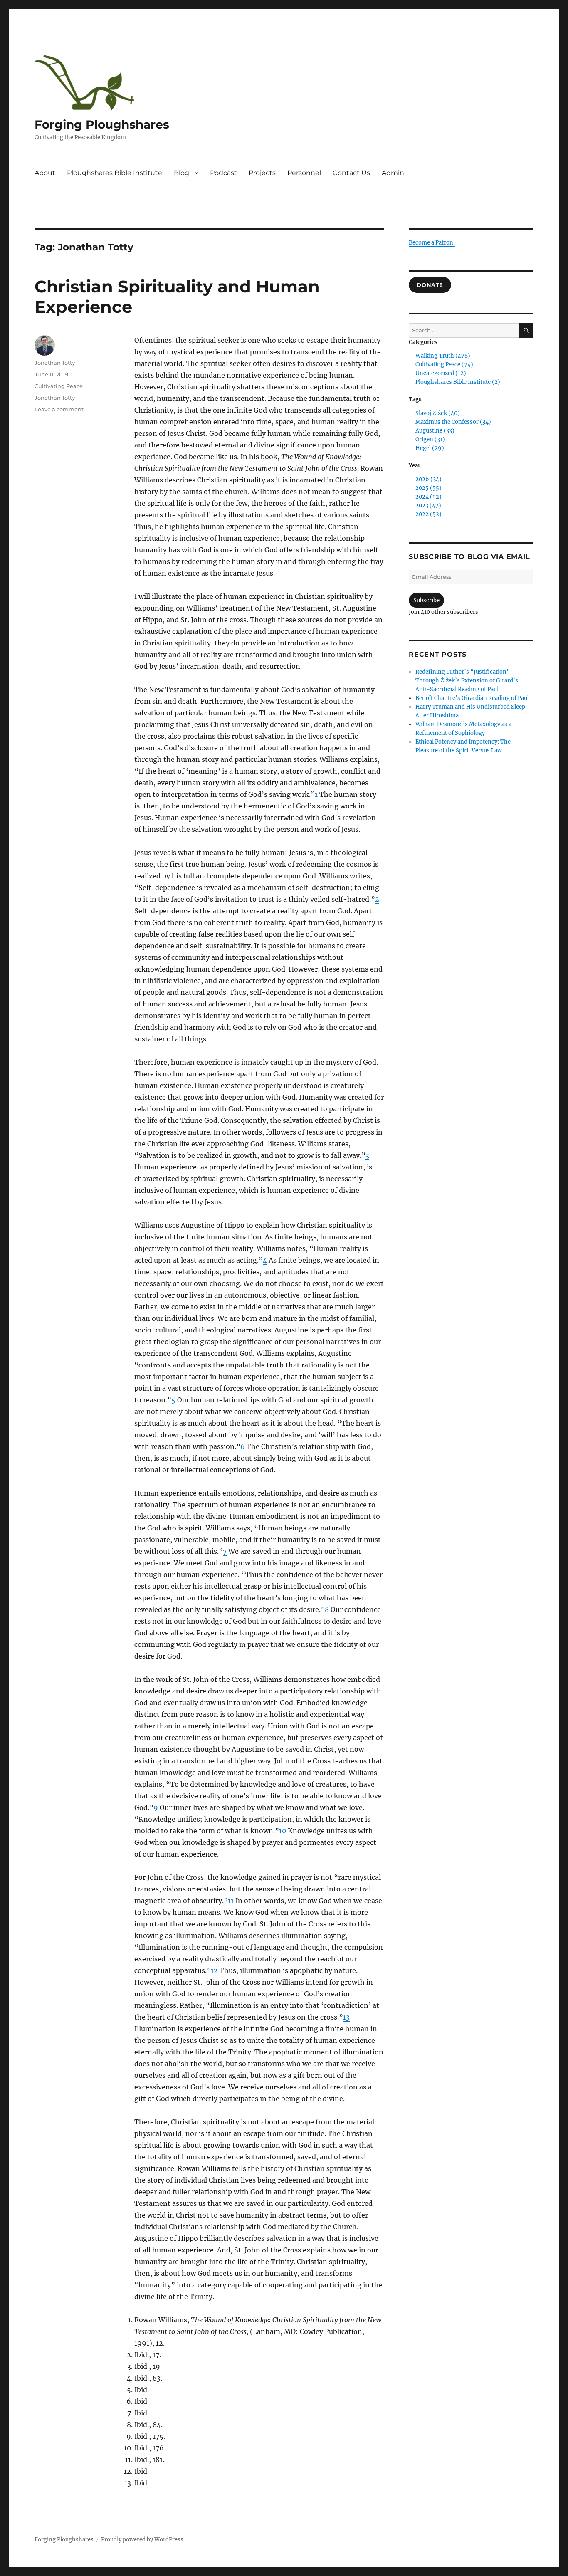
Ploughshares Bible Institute (115, 173)
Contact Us (351, 173)
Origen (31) (430, 439)
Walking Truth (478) (443, 356)
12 (214, 1970)
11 (231, 1901)
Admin (393, 173)
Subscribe (426, 600)
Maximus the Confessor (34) (453, 422)
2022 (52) (428, 514)
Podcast (223, 173)
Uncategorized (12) (441, 373)
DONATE (430, 285)
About (45, 173)
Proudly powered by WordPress (142, 2540)
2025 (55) (428, 488)
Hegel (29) (430, 448)
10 (283, 1831)
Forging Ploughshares (102, 124)
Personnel (304, 173)
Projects (262, 173)
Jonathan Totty (55, 363)
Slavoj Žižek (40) (438, 413)
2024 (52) (428, 497)
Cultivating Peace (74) (444, 365)
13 (346, 2017)
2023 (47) (428, 506)
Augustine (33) (435, 431)
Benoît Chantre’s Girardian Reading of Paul (472, 698)
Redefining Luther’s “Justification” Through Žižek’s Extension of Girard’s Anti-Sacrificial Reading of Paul (467, 681)
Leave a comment (59, 409)
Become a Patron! (432, 243)
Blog (182, 173)
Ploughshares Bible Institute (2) (458, 382)
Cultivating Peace (59, 386)
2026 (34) (428, 479)
